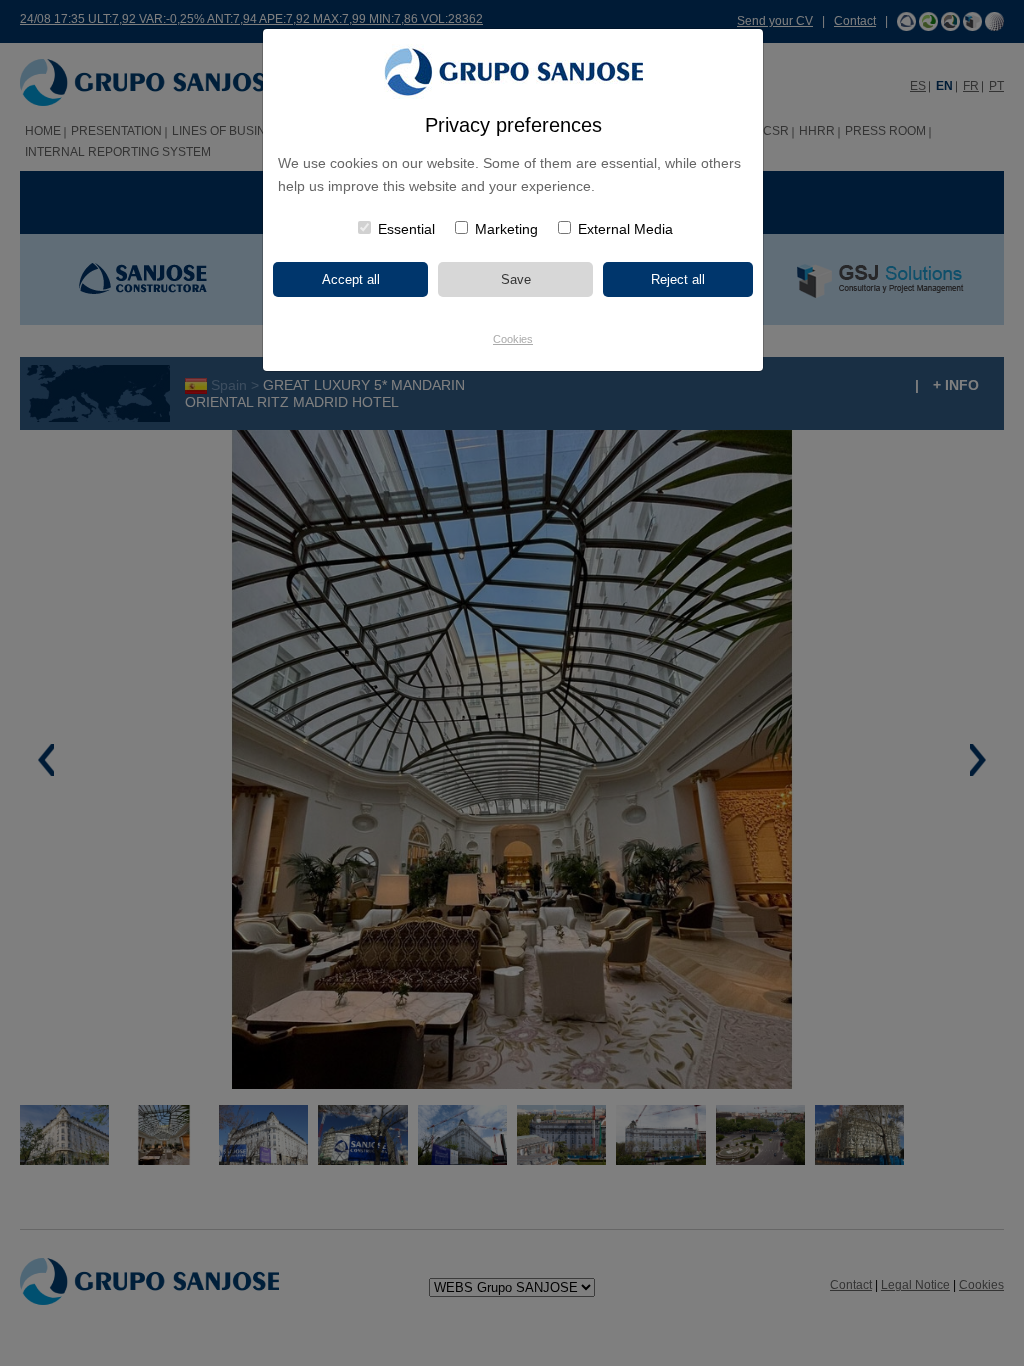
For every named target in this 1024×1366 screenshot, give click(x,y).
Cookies (513, 339)
